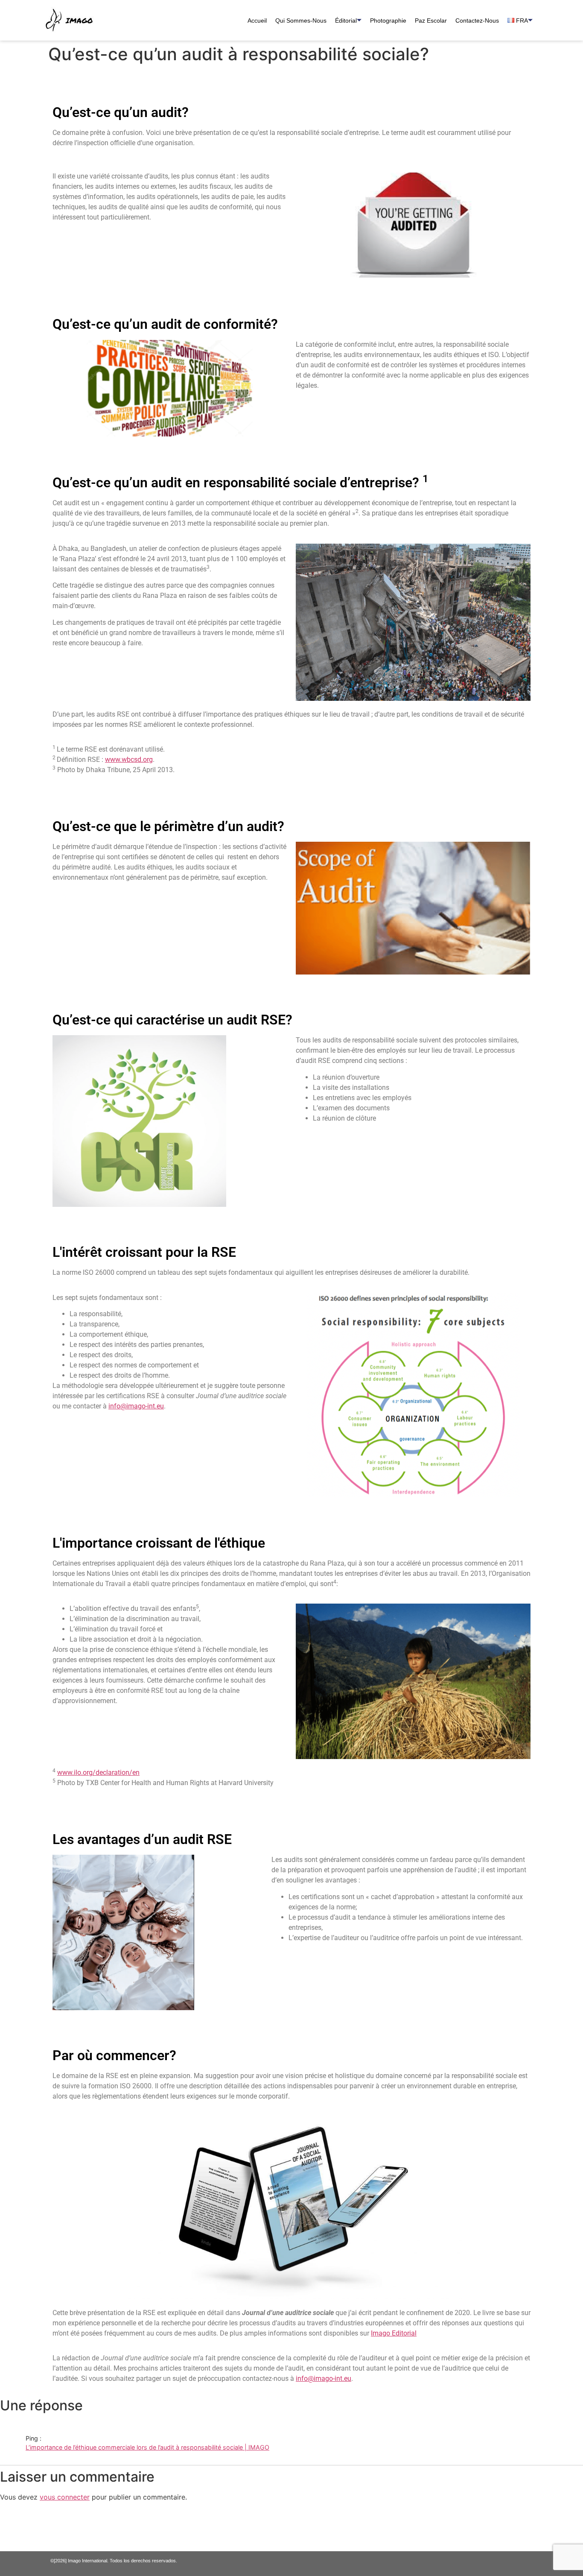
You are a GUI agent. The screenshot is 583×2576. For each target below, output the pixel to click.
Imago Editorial (394, 2333)
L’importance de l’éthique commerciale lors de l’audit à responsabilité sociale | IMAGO (147, 2447)
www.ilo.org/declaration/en (98, 1772)
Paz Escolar (431, 20)
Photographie (388, 20)
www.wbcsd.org (129, 760)
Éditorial (346, 20)
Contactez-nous (477, 20)
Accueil (257, 20)
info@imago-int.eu (136, 1406)
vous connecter (65, 2497)
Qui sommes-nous (301, 20)
